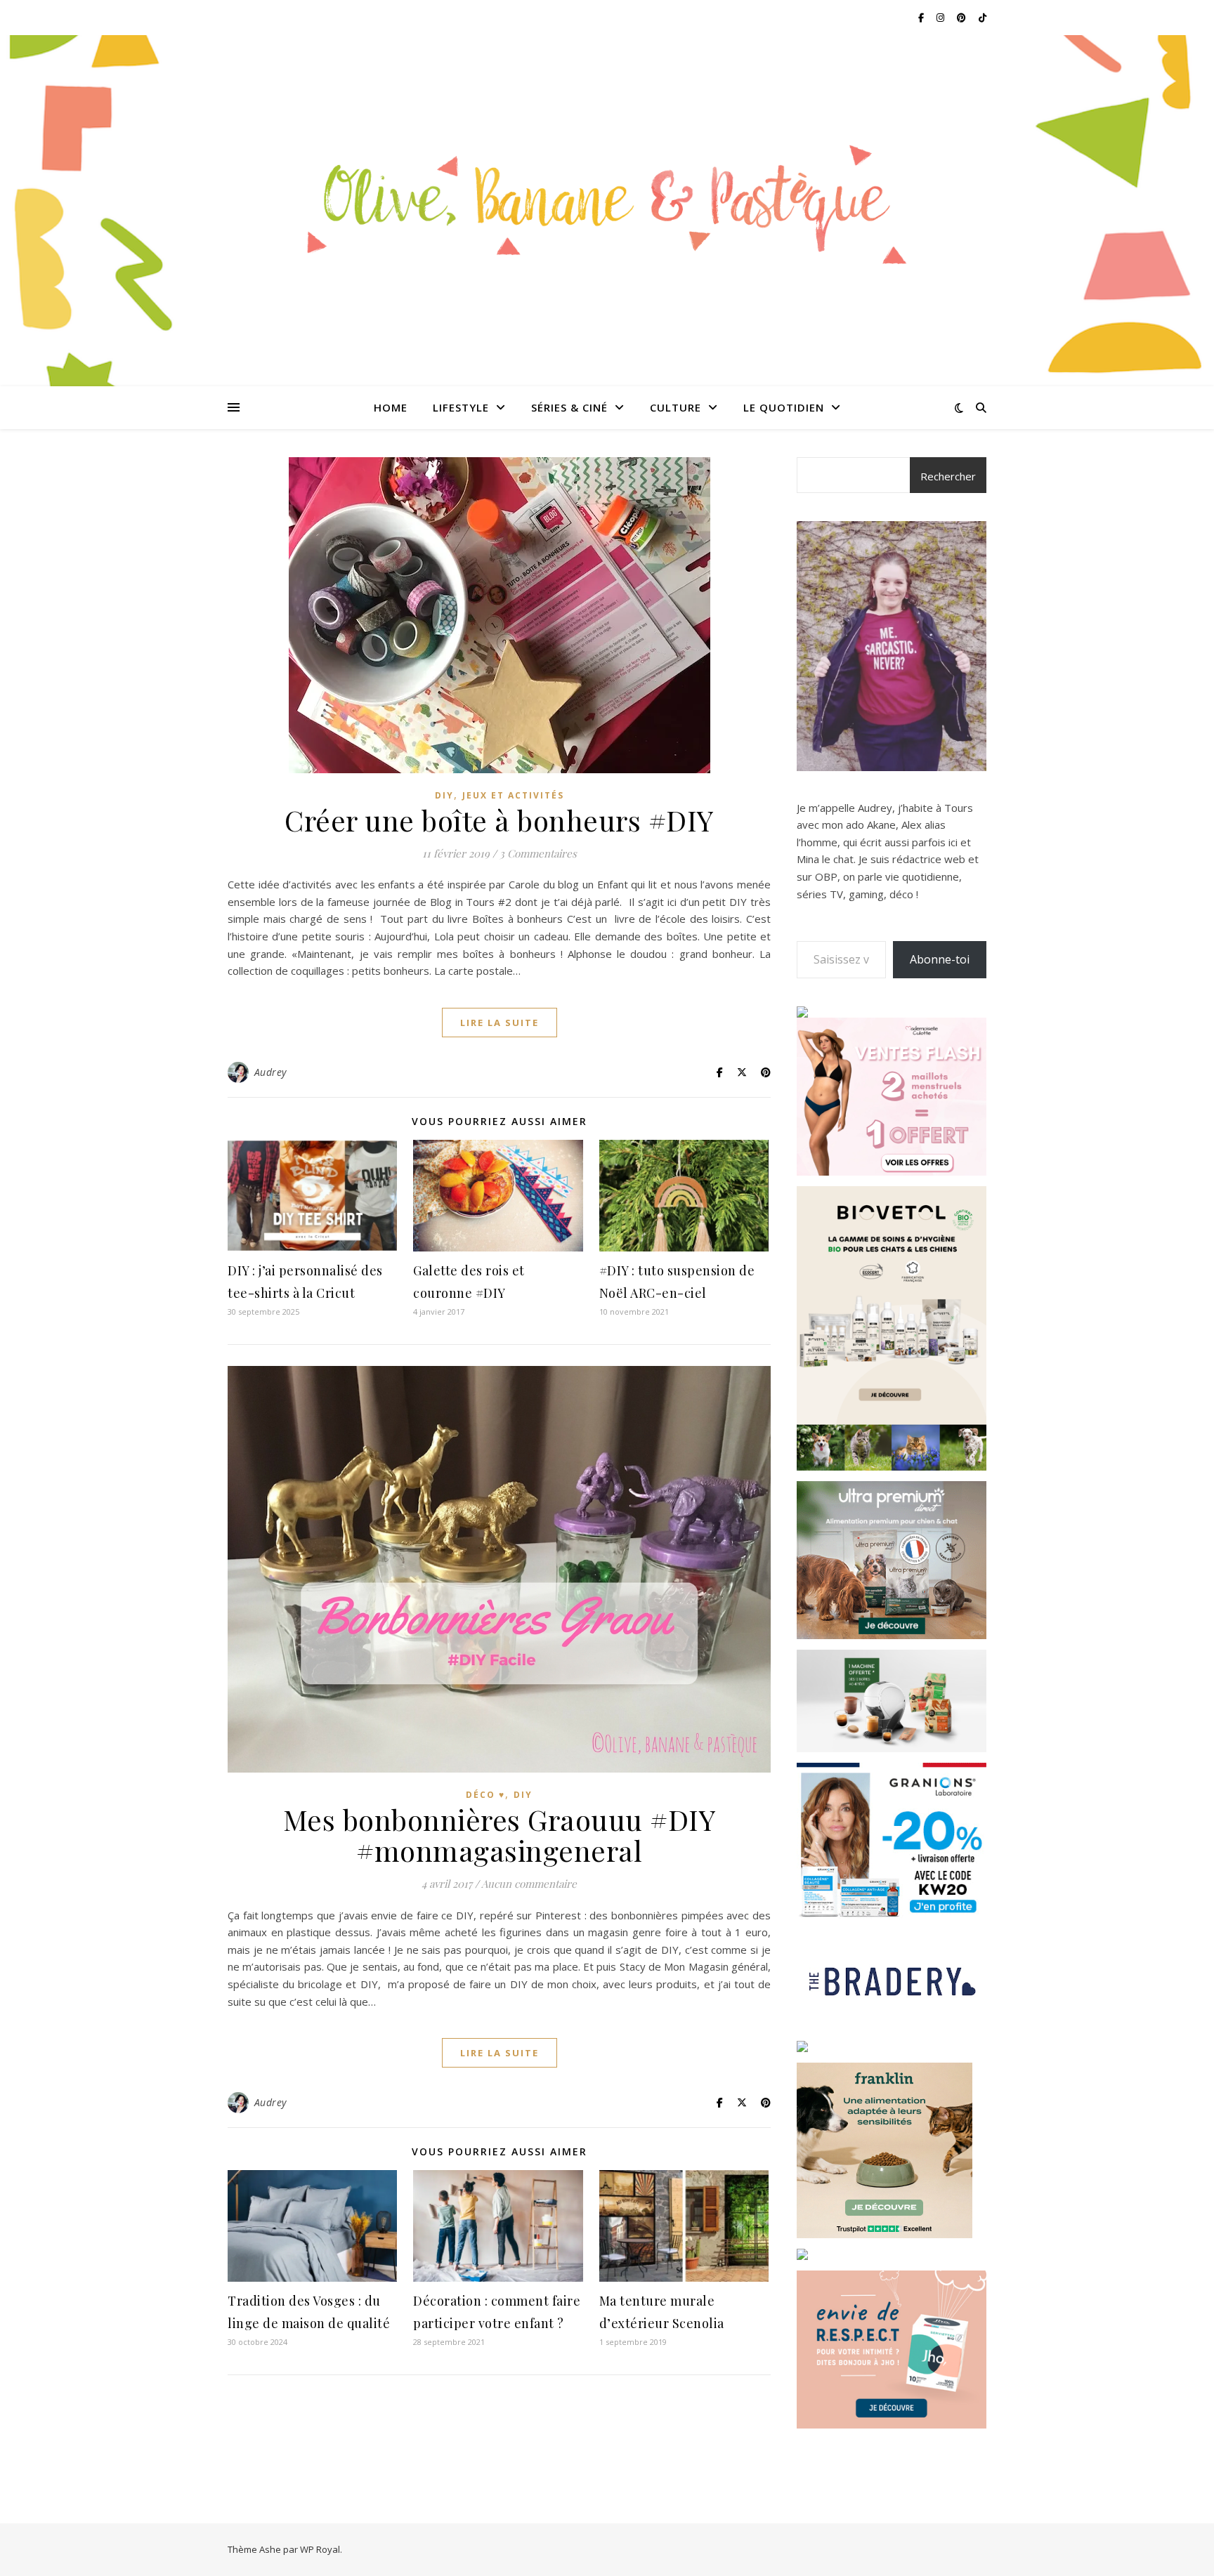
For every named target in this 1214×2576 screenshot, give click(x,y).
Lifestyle (461, 407)
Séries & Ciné (569, 407)
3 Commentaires (538, 853)
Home (391, 407)
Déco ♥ (485, 1795)
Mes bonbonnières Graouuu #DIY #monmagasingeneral (500, 1835)
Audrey (270, 1072)
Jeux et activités (513, 795)
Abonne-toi (940, 959)
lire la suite (500, 1023)
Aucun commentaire (529, 1884)
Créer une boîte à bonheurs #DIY (499, 820)
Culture (675, 407)
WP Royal (320, 2549)
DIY (444, 795)
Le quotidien (784, 407)
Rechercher (948, 476)
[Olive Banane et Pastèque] (607, 202)
